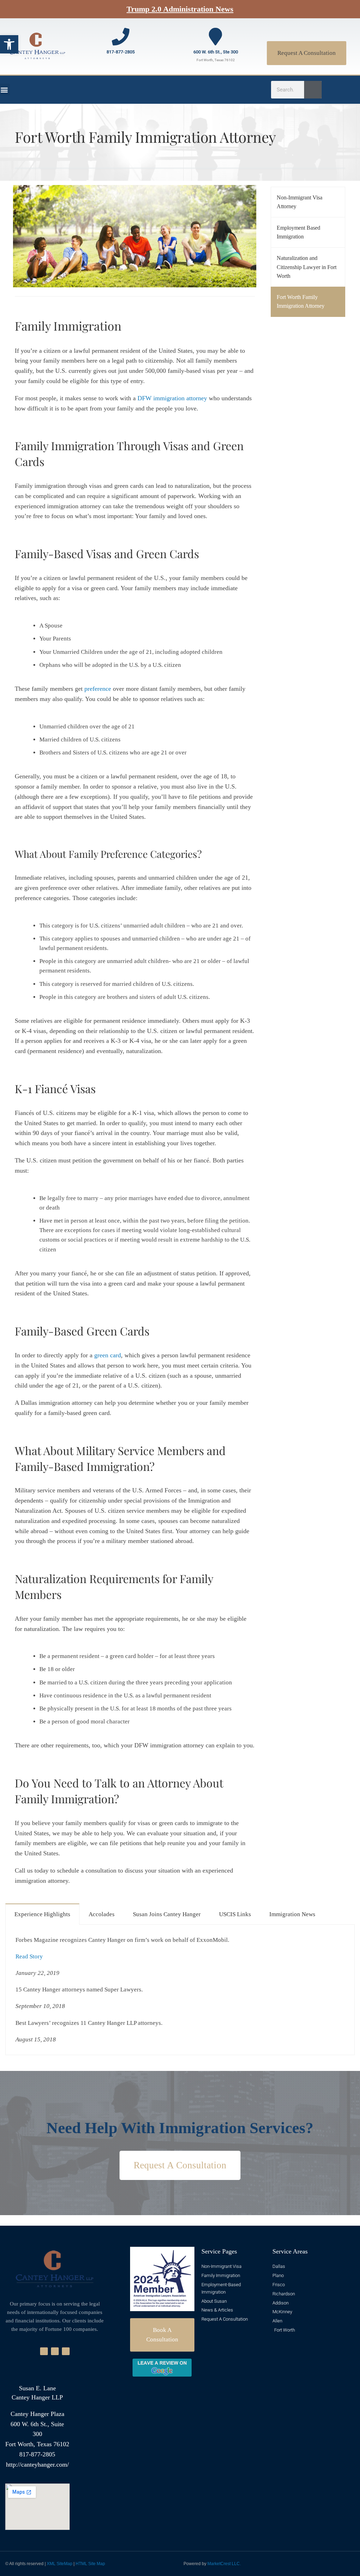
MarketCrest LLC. (224, 2564)
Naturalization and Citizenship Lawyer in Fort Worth (307, 267)
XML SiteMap (60, 2564)
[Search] (313, 90)
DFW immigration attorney (172, 398)
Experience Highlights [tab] (42, 1914)
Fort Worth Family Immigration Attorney (301, 302)
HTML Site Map (90, 2564)
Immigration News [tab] (292, 1914)
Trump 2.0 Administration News (180, 9)
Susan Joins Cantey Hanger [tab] (167, 1914)
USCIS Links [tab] (235, 1914)
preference (98, 689)
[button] (9, 44)
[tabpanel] (180, 1990)
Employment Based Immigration (298, 232)
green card (108, 1355)
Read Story (30, 1956)
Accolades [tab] (102, 1914)
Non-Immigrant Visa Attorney (300, 202)
